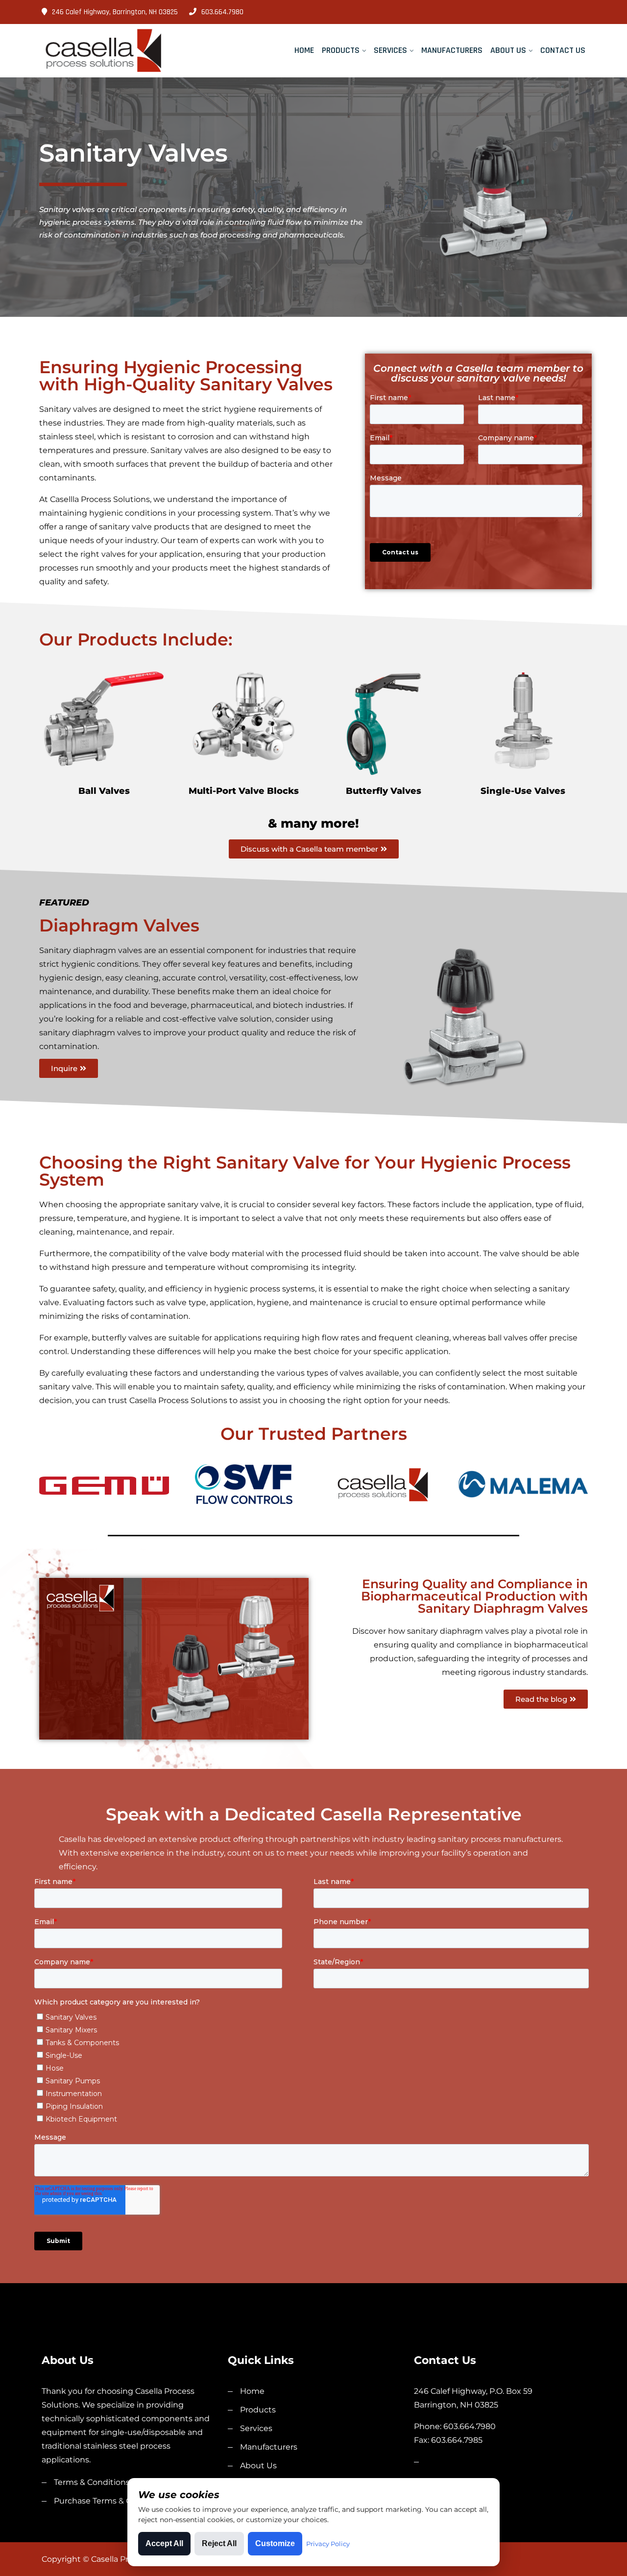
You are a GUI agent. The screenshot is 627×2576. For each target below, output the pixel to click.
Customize (275, 2543)
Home (304, 50)
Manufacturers (452, 50)
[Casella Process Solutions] (104, 51)
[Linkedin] (582, 12)
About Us (508, 50)
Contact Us (563, 50)
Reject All (219, 2543)
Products (341, 50)
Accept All (164, 2543)
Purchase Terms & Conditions (111, 2501)
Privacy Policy (328, 2544)
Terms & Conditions (92, 2482)
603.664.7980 (222, 12)
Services (390, 50)
